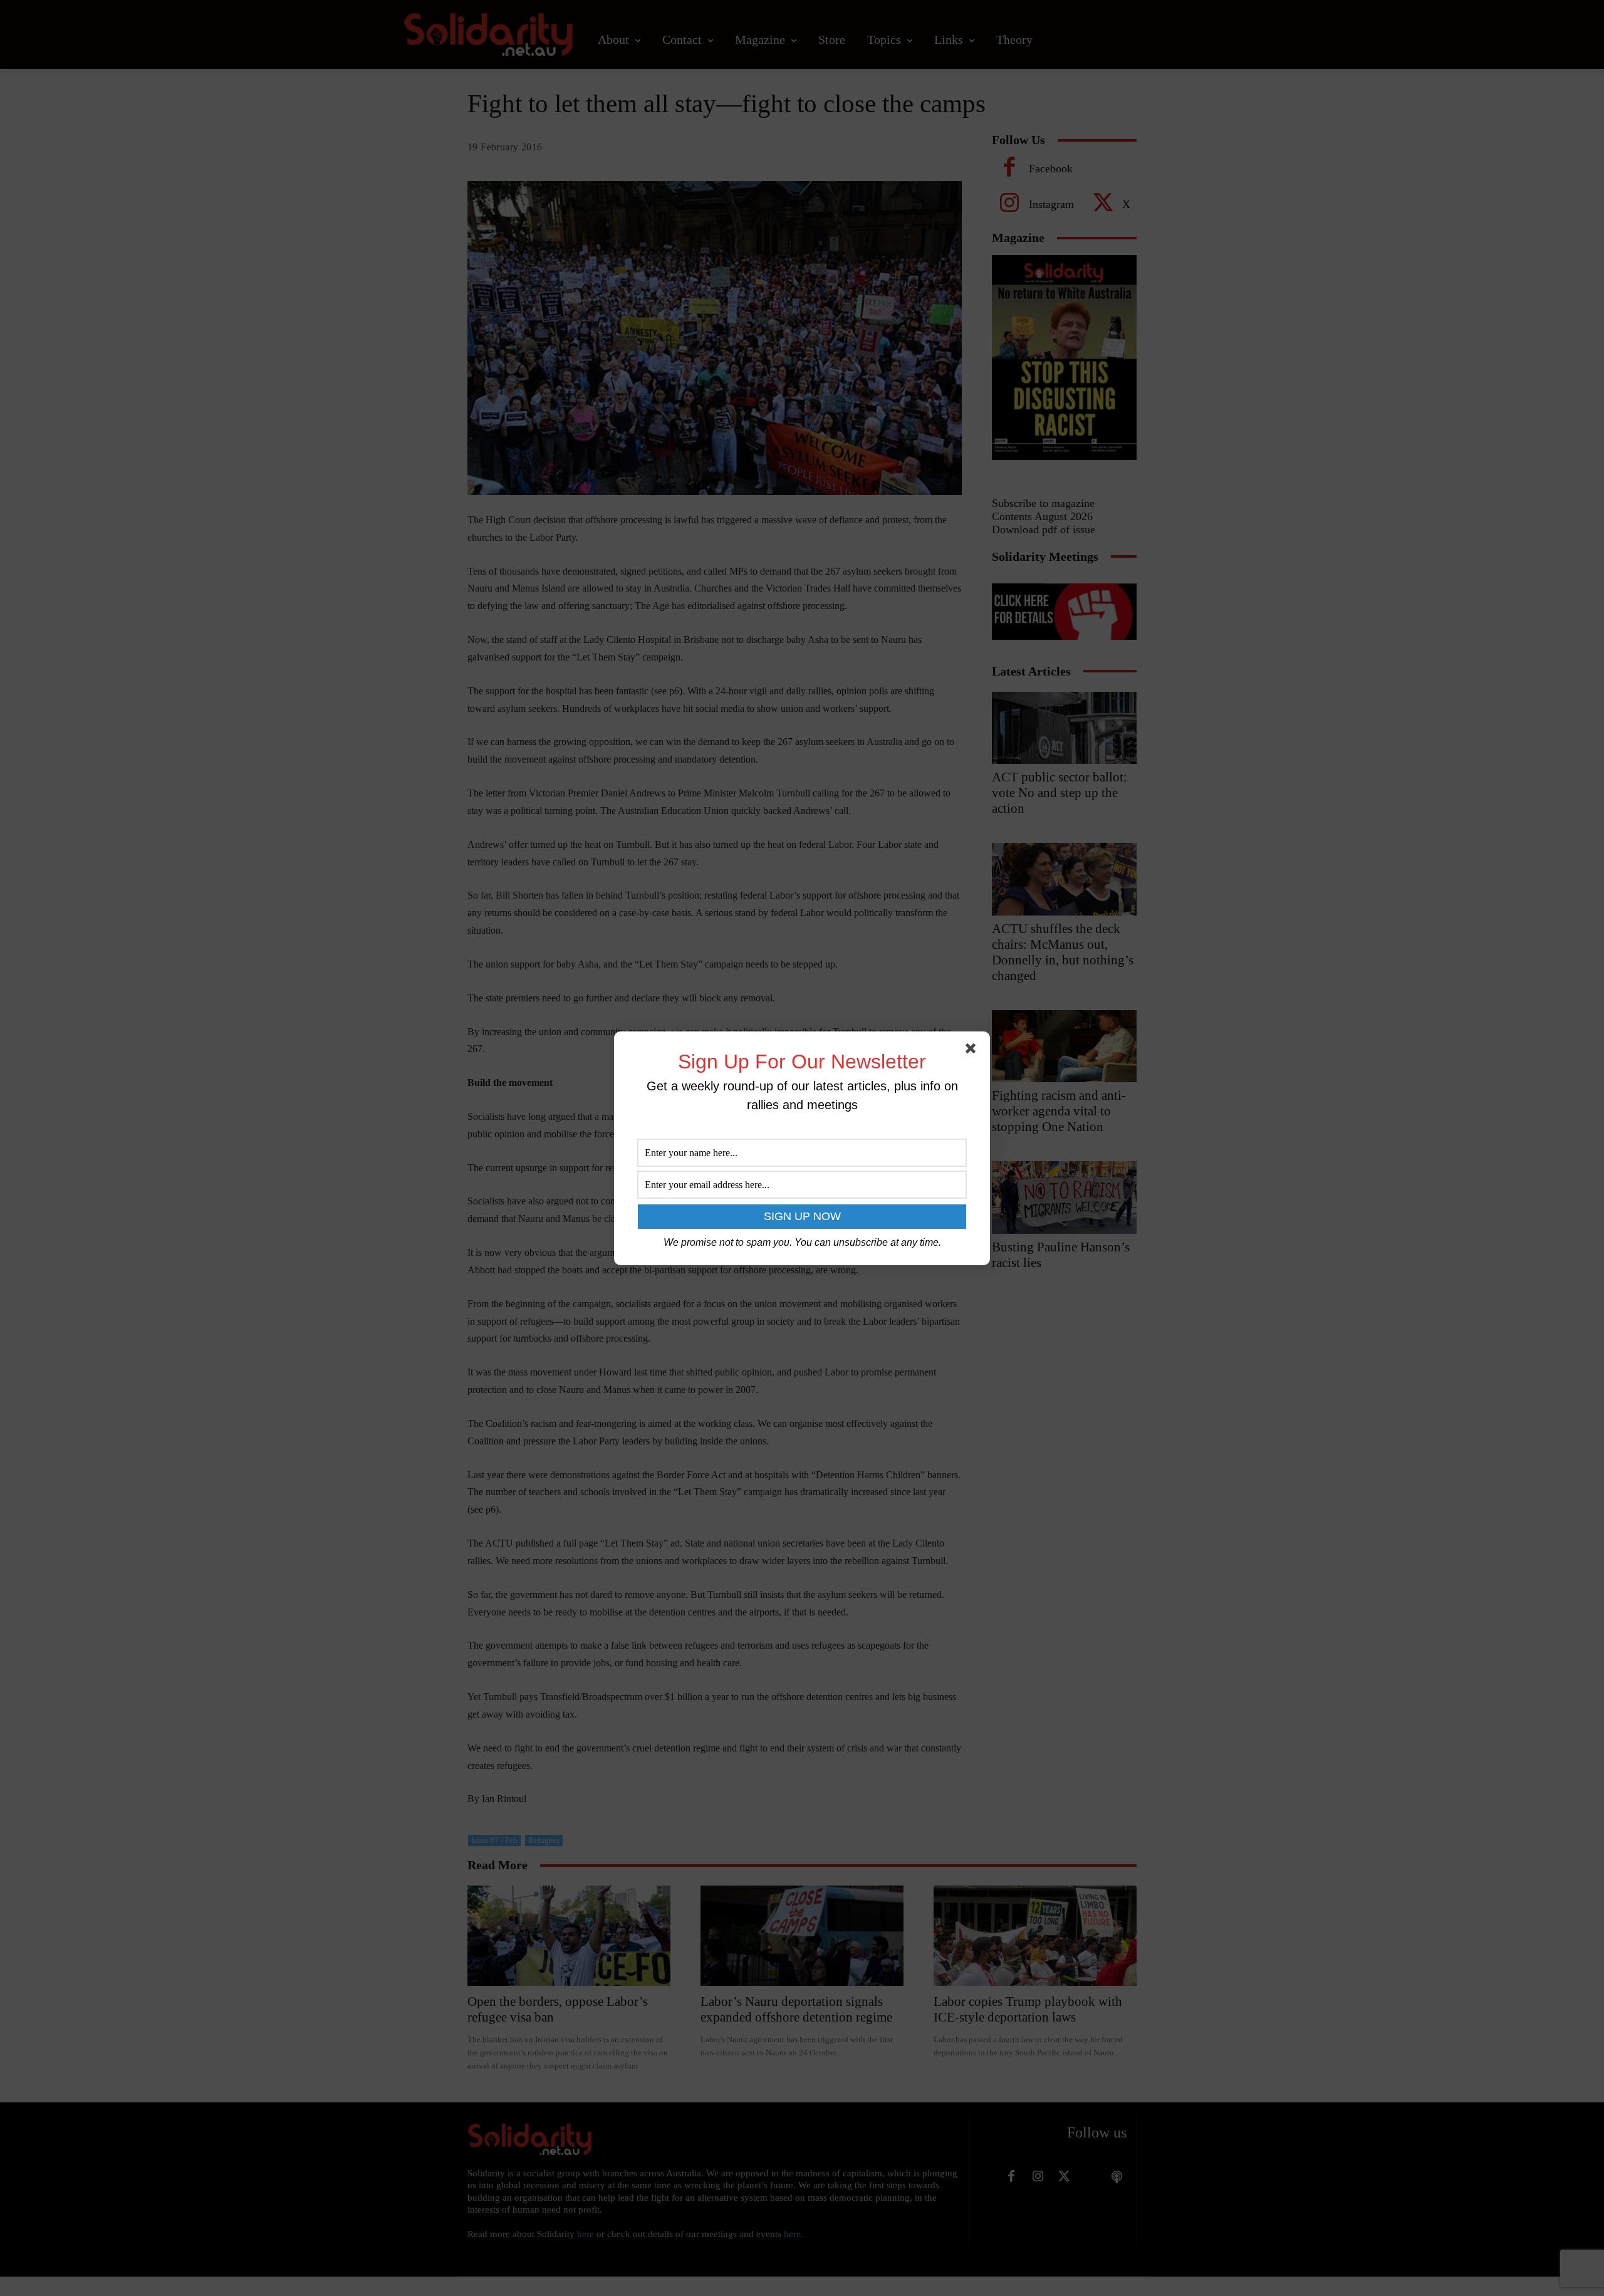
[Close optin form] (973, 1051)
